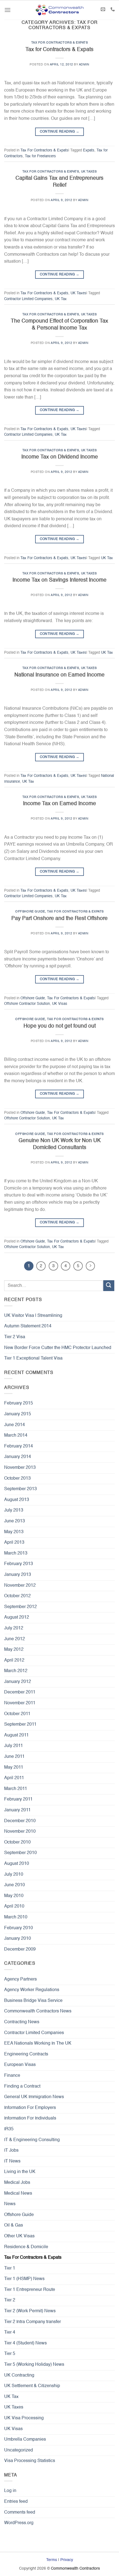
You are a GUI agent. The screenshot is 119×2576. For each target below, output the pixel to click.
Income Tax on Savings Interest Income (59, 580)
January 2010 (18, 1939)
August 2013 (17, 1500)
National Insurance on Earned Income (59, 675)
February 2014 (19, 1446)
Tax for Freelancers (40, 156)
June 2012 (15, 1639)
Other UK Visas (19, 2236)
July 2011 (14, 1746)
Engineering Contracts (26, 2054)
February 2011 (18, 1799)
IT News (12, 2161)
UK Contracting (19, 2375)
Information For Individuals (30, 2118)
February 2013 (19, 1564)
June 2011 (14, 1757)
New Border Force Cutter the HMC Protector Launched (58, 1348)
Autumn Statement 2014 (28, 1326)
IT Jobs (11, 2151)
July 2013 (14, 1510)
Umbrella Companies (25, 2440)
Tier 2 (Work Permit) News (30, 2311)
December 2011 (20, 1692)
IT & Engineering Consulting (32, 2140)
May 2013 (14, 1532)
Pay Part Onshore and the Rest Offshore (59, 918)
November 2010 (20, 1832)
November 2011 (20, 1703)
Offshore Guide (30, 912)
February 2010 (19, 1928)
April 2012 (14, 1660)
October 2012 (17, 1596)
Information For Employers (30, 2108)
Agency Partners (20, 1979)
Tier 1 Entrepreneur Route (30, 2290)
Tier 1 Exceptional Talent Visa (33, 1358)
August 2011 (16, 1735)
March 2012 (16, 1671)
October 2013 (17, 1479)
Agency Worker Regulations (32, 1990)
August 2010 (17, 1864)
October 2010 (17, 1842)
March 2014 (16, 1436)
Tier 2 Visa (15, 1337)
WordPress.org (19, 2523)
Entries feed (16, 2502)
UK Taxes (89, 172)
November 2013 (20, 1468)
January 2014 (18, 1457)
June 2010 (15, 1885)
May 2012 (14, 1650)
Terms (52, 2560)
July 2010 (14, 1875)
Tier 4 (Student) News (25, 2343)
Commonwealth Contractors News (38, 2011)
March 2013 (16, 1553)
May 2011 (14, 1768)
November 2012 (20, 1586)
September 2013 (20, 1489)
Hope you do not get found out (60, 1026)
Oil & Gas (14, 2225)
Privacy (67, 2560)
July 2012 (14, 1628)
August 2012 (17, 1617)
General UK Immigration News (34, 2097)
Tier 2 (10, 2300)
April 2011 (14, 1778)
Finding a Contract (22, 2086)
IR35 (9, 2129)
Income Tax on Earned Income (59, 804)
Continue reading (60, 132)
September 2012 (20, 1607)
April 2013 (14, 1543)
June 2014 (15, 1425)
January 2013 (18, 1575)
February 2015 (19, 1403)
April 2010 (14, 1906)
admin (84, 65)
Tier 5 (10, 2354)
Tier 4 (10, 2332)
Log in (10, 2491)
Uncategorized (19, 2450)
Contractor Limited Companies (28, 299)
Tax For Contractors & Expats (60, 43)
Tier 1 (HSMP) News (24, 2279)
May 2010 (14, 1896)
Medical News (18, 2194)
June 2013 (15, 1521)
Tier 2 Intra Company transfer (33, 2322)
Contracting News (22, 2022)
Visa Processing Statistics (30, 2461)
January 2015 (18, 1414)
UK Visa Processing (24, 2418)
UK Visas (60, 1004)
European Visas (20, 2065)
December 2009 (20, 1949)
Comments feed (20, 2512)
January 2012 (18, 1682)
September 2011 (20, 1725)
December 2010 (20, 1821)
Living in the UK (20, 2172)
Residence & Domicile (26, 2247)
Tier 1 (10, 2268)
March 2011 (16, 1789)
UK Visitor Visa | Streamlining (33, 1316)
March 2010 (16, 1917)
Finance (12, 2076)
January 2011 (17, 1810)
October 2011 (17, 1714)
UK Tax (61, 299)
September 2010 (20, 1853)
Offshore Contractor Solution (27, 1004)
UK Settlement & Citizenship (32, 2386)
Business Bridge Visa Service (33, 2001)
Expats (89, 150)
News (10, 2204)
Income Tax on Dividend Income (60, 457)
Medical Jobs (17, 2183)
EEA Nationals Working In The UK (38, 2043)
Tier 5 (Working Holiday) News (34, 2365)
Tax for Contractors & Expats (59, 50)
